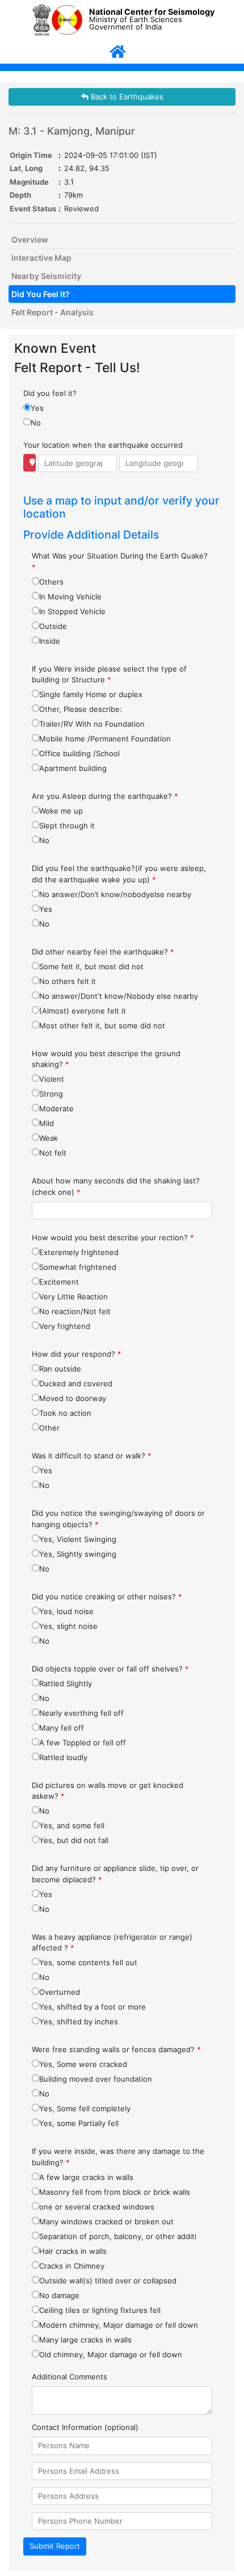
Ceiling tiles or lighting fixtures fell (100, 2310)
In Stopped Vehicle (72, 611)
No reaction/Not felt (75, 1311)
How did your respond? (77, 1354)
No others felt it (68, 981)
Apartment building (73, 768)
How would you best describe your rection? (113, 1237)
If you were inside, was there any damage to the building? (118, 2157)
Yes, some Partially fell (79, 2123)
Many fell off (62, 1728)
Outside (53, 626)
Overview (30, 239)
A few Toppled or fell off (83, 1743)
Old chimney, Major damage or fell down (111, 2354)
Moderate (56, 1108)
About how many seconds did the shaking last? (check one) (116, 1186)
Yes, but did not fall (74, 1840)
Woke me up (61, 811)
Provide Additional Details (91, 535)
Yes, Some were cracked (83, 2064)
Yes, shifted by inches (79, 2021)
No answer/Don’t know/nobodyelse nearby (115, 894)
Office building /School (79, 753)
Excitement (59, 1282)
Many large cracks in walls (85, 2340)
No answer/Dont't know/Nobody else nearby (119, 996)
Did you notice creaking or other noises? (107, 1597)
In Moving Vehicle (70, 597)
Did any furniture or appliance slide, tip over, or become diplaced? (115, 1874)
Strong (51, 1094)
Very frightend (65, 1326)
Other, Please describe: (81, 709)
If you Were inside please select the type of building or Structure (109, 674)
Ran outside (60, 1369)
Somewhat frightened (78, 1267)
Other (49, 1428)
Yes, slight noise (68, 1626)
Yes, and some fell (72, 1825)
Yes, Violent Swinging (78, 1539)
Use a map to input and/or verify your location (121, 507)
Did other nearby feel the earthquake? (103, 952)
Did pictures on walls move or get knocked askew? (108, 1791)
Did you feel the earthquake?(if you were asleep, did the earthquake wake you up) (119, 874)
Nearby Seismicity (46, 276)
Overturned (60, 1992)
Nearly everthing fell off (81, 1713)
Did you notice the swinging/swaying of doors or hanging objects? (118, 1519)
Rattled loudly (63, 1757)
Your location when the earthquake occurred (103, 445)
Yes (37, 408)
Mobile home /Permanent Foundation (105, 739)
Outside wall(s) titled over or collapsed (108, 2281)
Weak (49, 1138)
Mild (47, 1123)
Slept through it (67, 826)
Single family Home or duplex (91, 694)
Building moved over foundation (96, 2079)
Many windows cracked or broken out (106, 2221)
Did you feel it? (50, 393)
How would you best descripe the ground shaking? (106, 1059)
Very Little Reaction (73, 1297)
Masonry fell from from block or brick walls (115, 2192)
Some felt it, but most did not (91, 966)
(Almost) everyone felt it (83, 1011)
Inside (50, 641)
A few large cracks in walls (86, 2177)
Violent (52, 1079)
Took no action (65, 1413)
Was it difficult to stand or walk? (92, 1456)
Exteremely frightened (79, 1252)
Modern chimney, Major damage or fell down (119, 2325)
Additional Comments (70, 2377)
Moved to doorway (73, 1398)
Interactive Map (41, 258)
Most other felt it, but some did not (102, 1026)
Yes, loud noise (66, 1611)
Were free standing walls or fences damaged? (116, 2049)
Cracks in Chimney (72, 2266)
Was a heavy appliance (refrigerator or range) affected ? (112, 1943)
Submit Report (55, 2546)
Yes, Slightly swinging (78, 1554)
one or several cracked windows (97, 2207)
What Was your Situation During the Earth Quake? (120, 561)
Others (51, 582)
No (36, 423)
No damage (59, 2295)
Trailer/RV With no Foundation (92, 724)
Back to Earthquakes (126, 97)
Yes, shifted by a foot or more (92, 2007)
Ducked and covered (76, 1383)
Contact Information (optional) (85, 2427)
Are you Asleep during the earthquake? (105, 796)
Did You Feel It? (41, 294)
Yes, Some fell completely (85, 2108)
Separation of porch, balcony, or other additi (118, 2236)
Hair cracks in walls (73, 2251)
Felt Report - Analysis (52, 312)
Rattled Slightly (66, 1683)
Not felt (53, 1153)
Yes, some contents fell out (88, 1962)
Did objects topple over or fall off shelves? (110, 1669)
